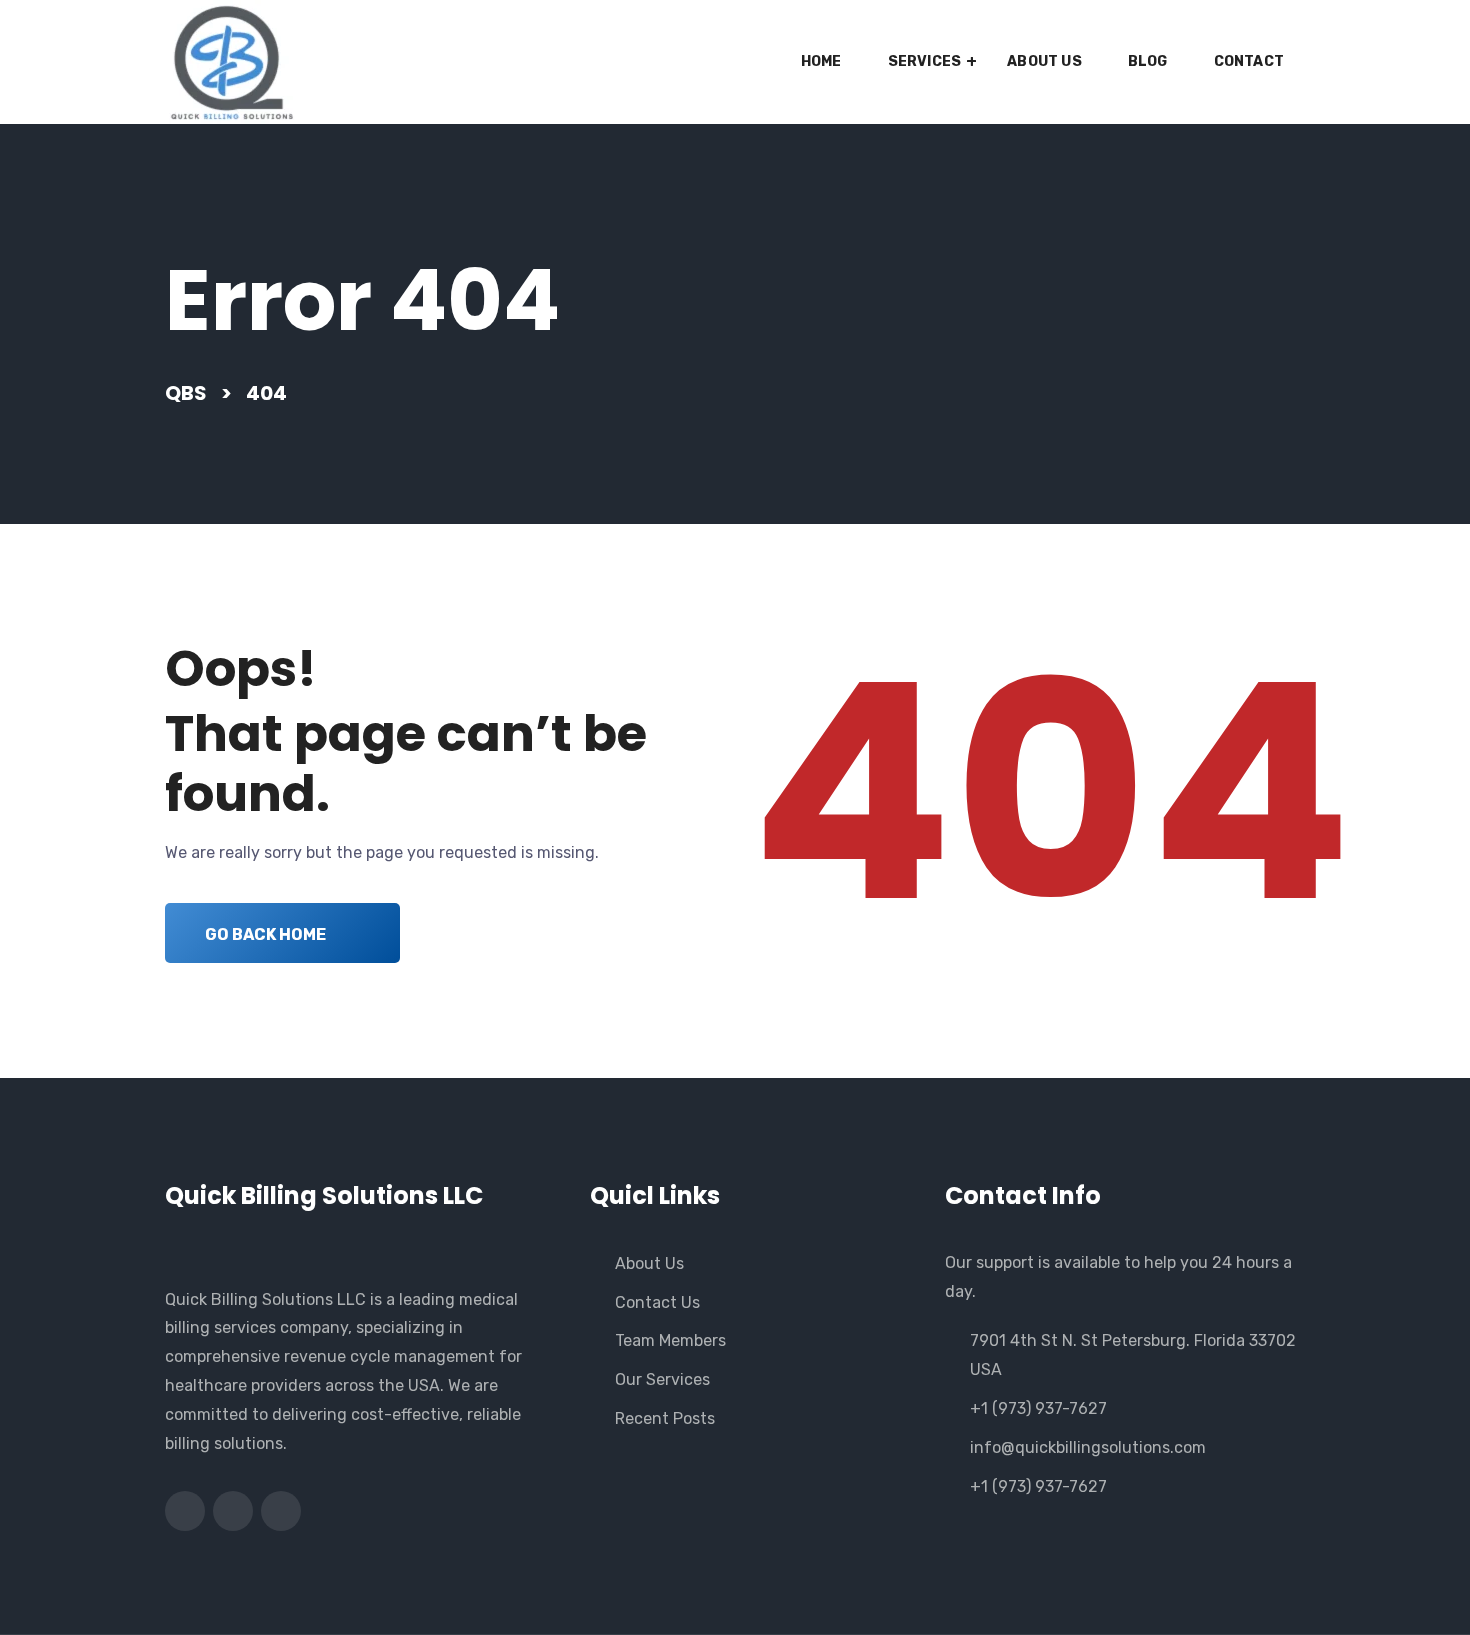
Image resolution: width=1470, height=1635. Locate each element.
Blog (1148, 61)
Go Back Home (265, 934)
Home (821, 61)
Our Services (662, 1379)
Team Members (670, 1340)
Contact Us (657, 1302)
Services (925, 61)
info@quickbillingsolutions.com (1088, 1447)
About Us (1044, 61)
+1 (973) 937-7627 (1038, 1408)
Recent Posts (665, 1418)
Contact (1249, 61)
